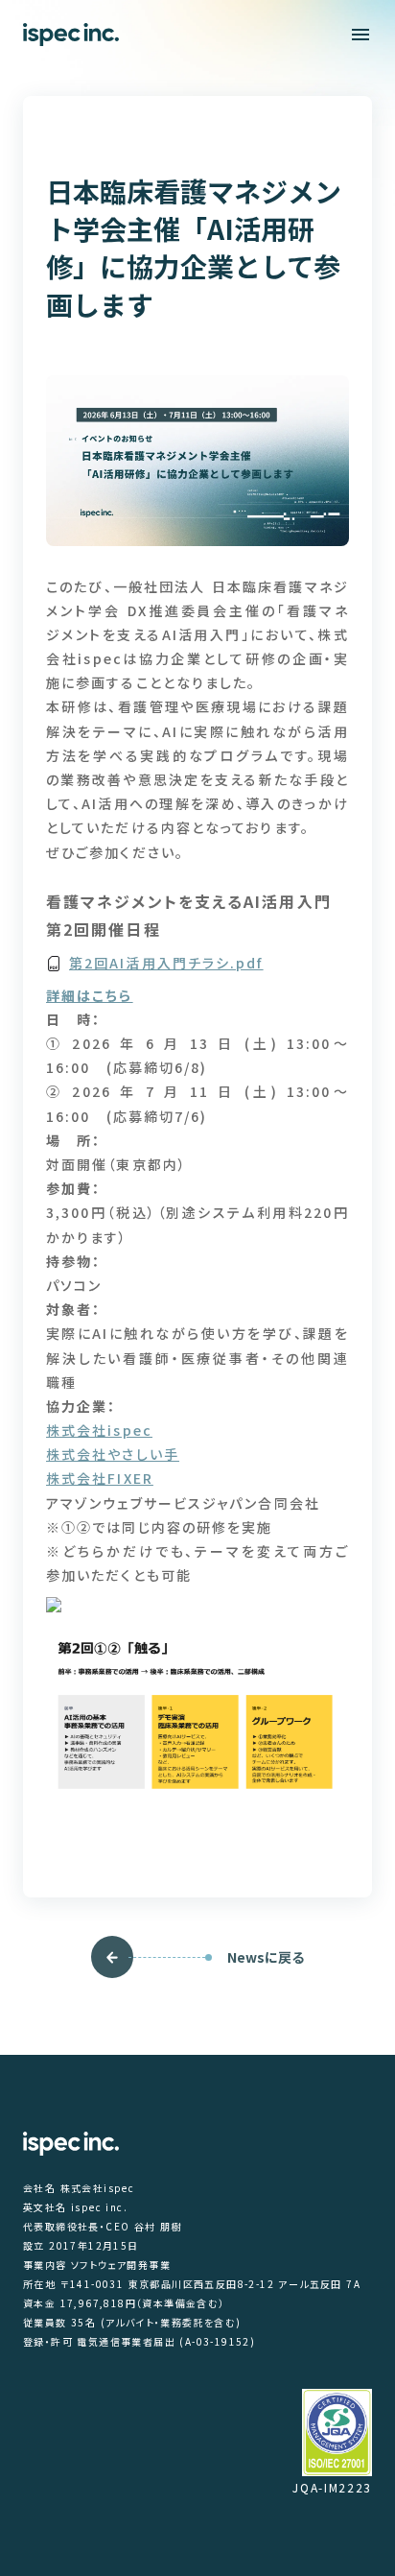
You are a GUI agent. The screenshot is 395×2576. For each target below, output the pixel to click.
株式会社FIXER (100, 1478)
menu (360, 35)
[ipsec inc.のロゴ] (71, 35)
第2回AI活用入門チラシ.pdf (166, 963)
